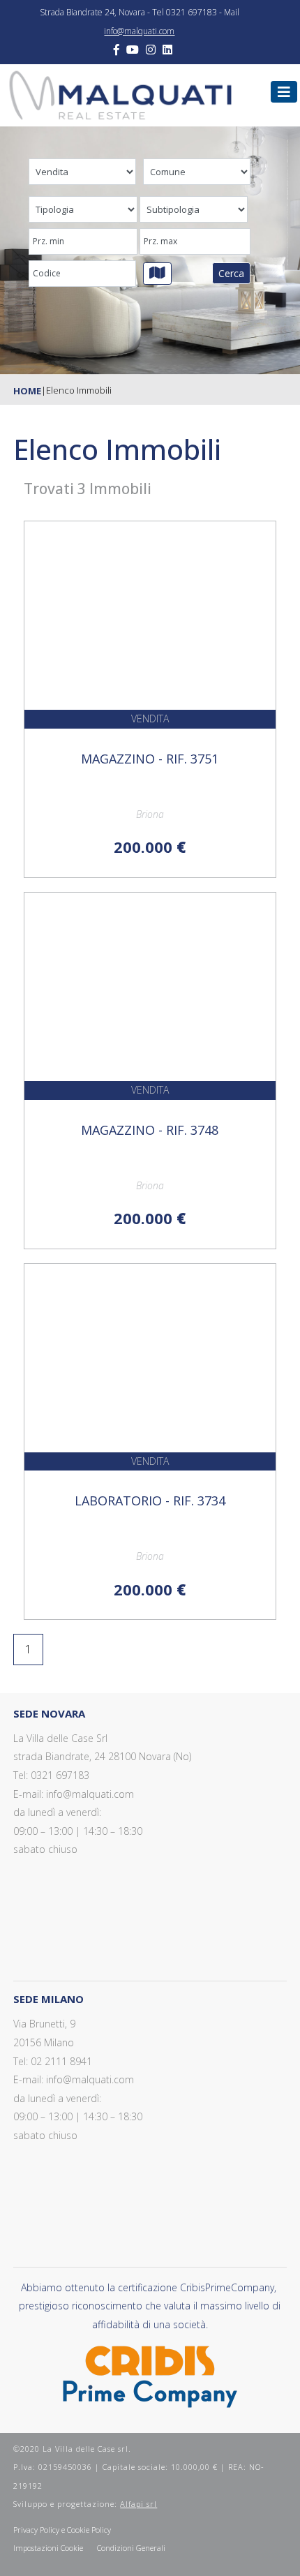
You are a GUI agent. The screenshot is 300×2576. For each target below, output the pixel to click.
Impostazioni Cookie (48, 2548)
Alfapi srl (138, 2504)
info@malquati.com (139, 31)
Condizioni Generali (131, 2548)
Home (27, 391)
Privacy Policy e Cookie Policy (62, 2530)
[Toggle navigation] (284, 92)
